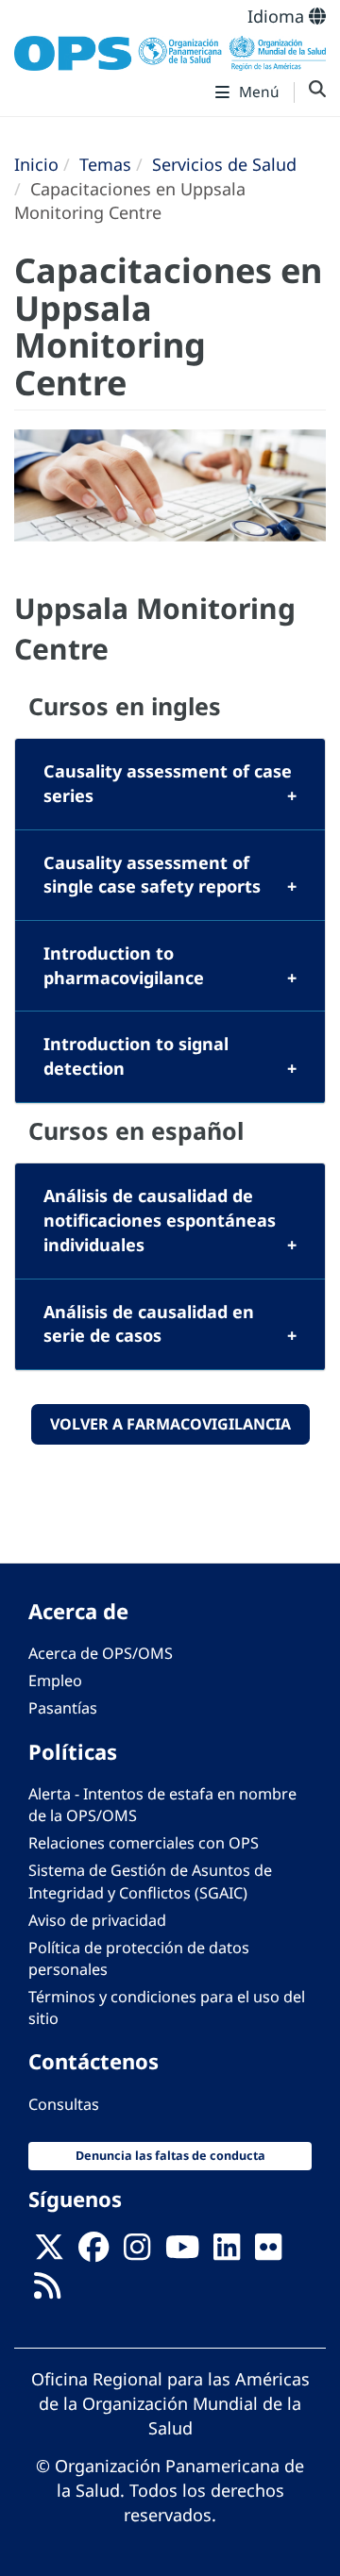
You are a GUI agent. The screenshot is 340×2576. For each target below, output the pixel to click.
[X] (49, 2252)
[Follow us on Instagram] (137, 2252)
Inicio (36, 164)
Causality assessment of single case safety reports (152, 875)
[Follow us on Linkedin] (227, 2252)
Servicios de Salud (224, 164)
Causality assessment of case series (168, 783)
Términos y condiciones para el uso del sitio (167, 2007)
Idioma (278, 16)
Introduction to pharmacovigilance (124, 965)
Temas (105, 164)
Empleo (55, 1681)
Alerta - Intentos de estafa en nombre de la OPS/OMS (162, 1805)
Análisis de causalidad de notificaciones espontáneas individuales (160, 1220)
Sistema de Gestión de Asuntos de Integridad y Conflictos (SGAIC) (150, 1881)
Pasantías (63, 1708)
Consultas (64, 2104)
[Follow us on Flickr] (268, 2252)
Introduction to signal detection (136, 1056)
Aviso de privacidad (97, 1920)
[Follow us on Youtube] (182, 2252)
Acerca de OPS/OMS (101, 1653)
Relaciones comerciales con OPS (144, 1843)
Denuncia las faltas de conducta (170, 2156)
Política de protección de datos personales (139, 1958)
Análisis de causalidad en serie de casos (149, 1324)
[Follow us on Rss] (47, 2291)
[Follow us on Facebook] (93, 2252)
